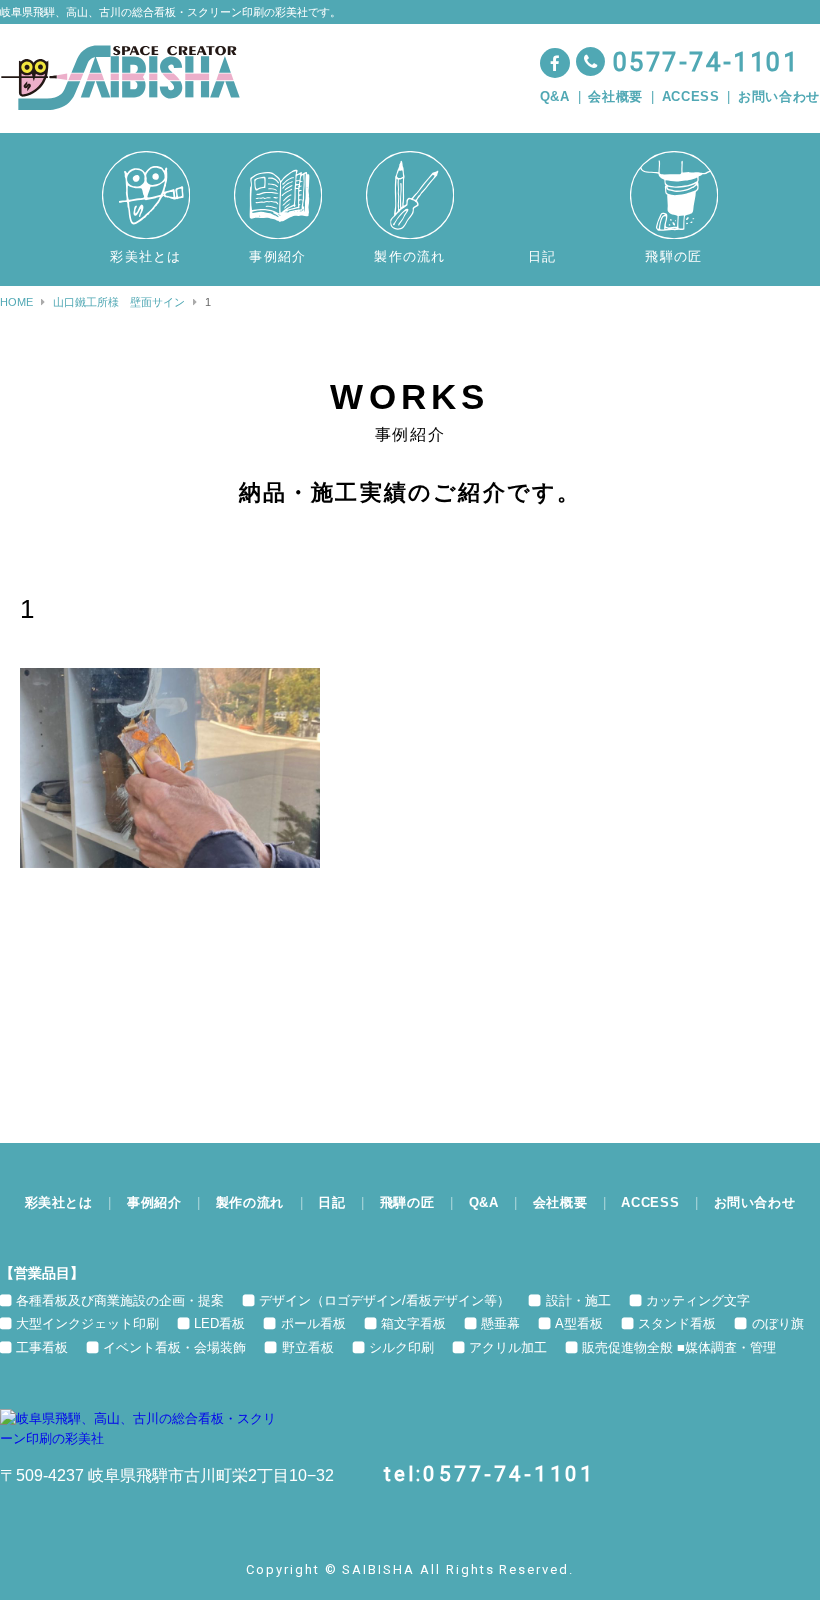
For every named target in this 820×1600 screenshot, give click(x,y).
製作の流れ (250, 1202)
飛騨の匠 (407, 1202)
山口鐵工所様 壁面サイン (119, 302)
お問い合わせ (779, 96)
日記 (331, 1202)
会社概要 (615, 96)
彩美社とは (59, 1202)
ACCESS (691, 96)
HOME (16, 302)
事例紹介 (154, 1202)
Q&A (555, 96)
